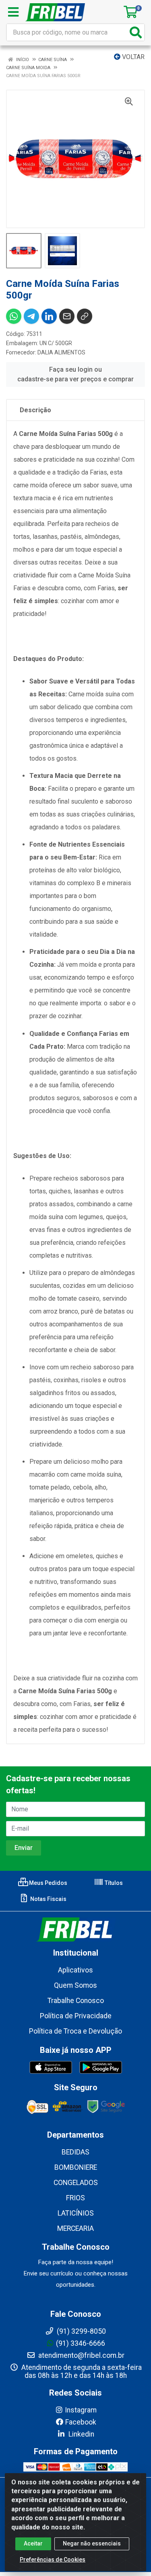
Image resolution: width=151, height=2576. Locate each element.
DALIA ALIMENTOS (61, 352)
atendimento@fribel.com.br (81, 2355)
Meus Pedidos (48, 1883)
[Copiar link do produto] (85, 316)
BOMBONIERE (76, 2167)
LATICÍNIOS (76, 2213)
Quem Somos (75, 1985)
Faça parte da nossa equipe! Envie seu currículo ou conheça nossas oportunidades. (76, 2273)
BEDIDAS (75, 2152)
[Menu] (13, 12)
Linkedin (81, 2434)
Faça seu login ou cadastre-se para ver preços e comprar (75, 374)
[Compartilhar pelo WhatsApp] (14, 316)
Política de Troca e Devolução (75, 2031)
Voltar (132, 57)
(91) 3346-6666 (81, 2343)
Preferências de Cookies (53, 2560)
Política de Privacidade (76, 2016)
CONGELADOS (76, 2183)
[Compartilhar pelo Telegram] (31, 316)
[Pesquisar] (136, 32)
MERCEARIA (75, 2228)
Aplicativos (75, 1970)
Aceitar (33, 2543)
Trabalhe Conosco (76, 2001)
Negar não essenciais (92, 2543)
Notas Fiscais (48, 1899)
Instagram (81, 2410)
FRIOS (75, 2198)
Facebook (81, 2422)
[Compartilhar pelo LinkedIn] (49, 316)
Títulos (113, 1883)
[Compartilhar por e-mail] (67, 316)
